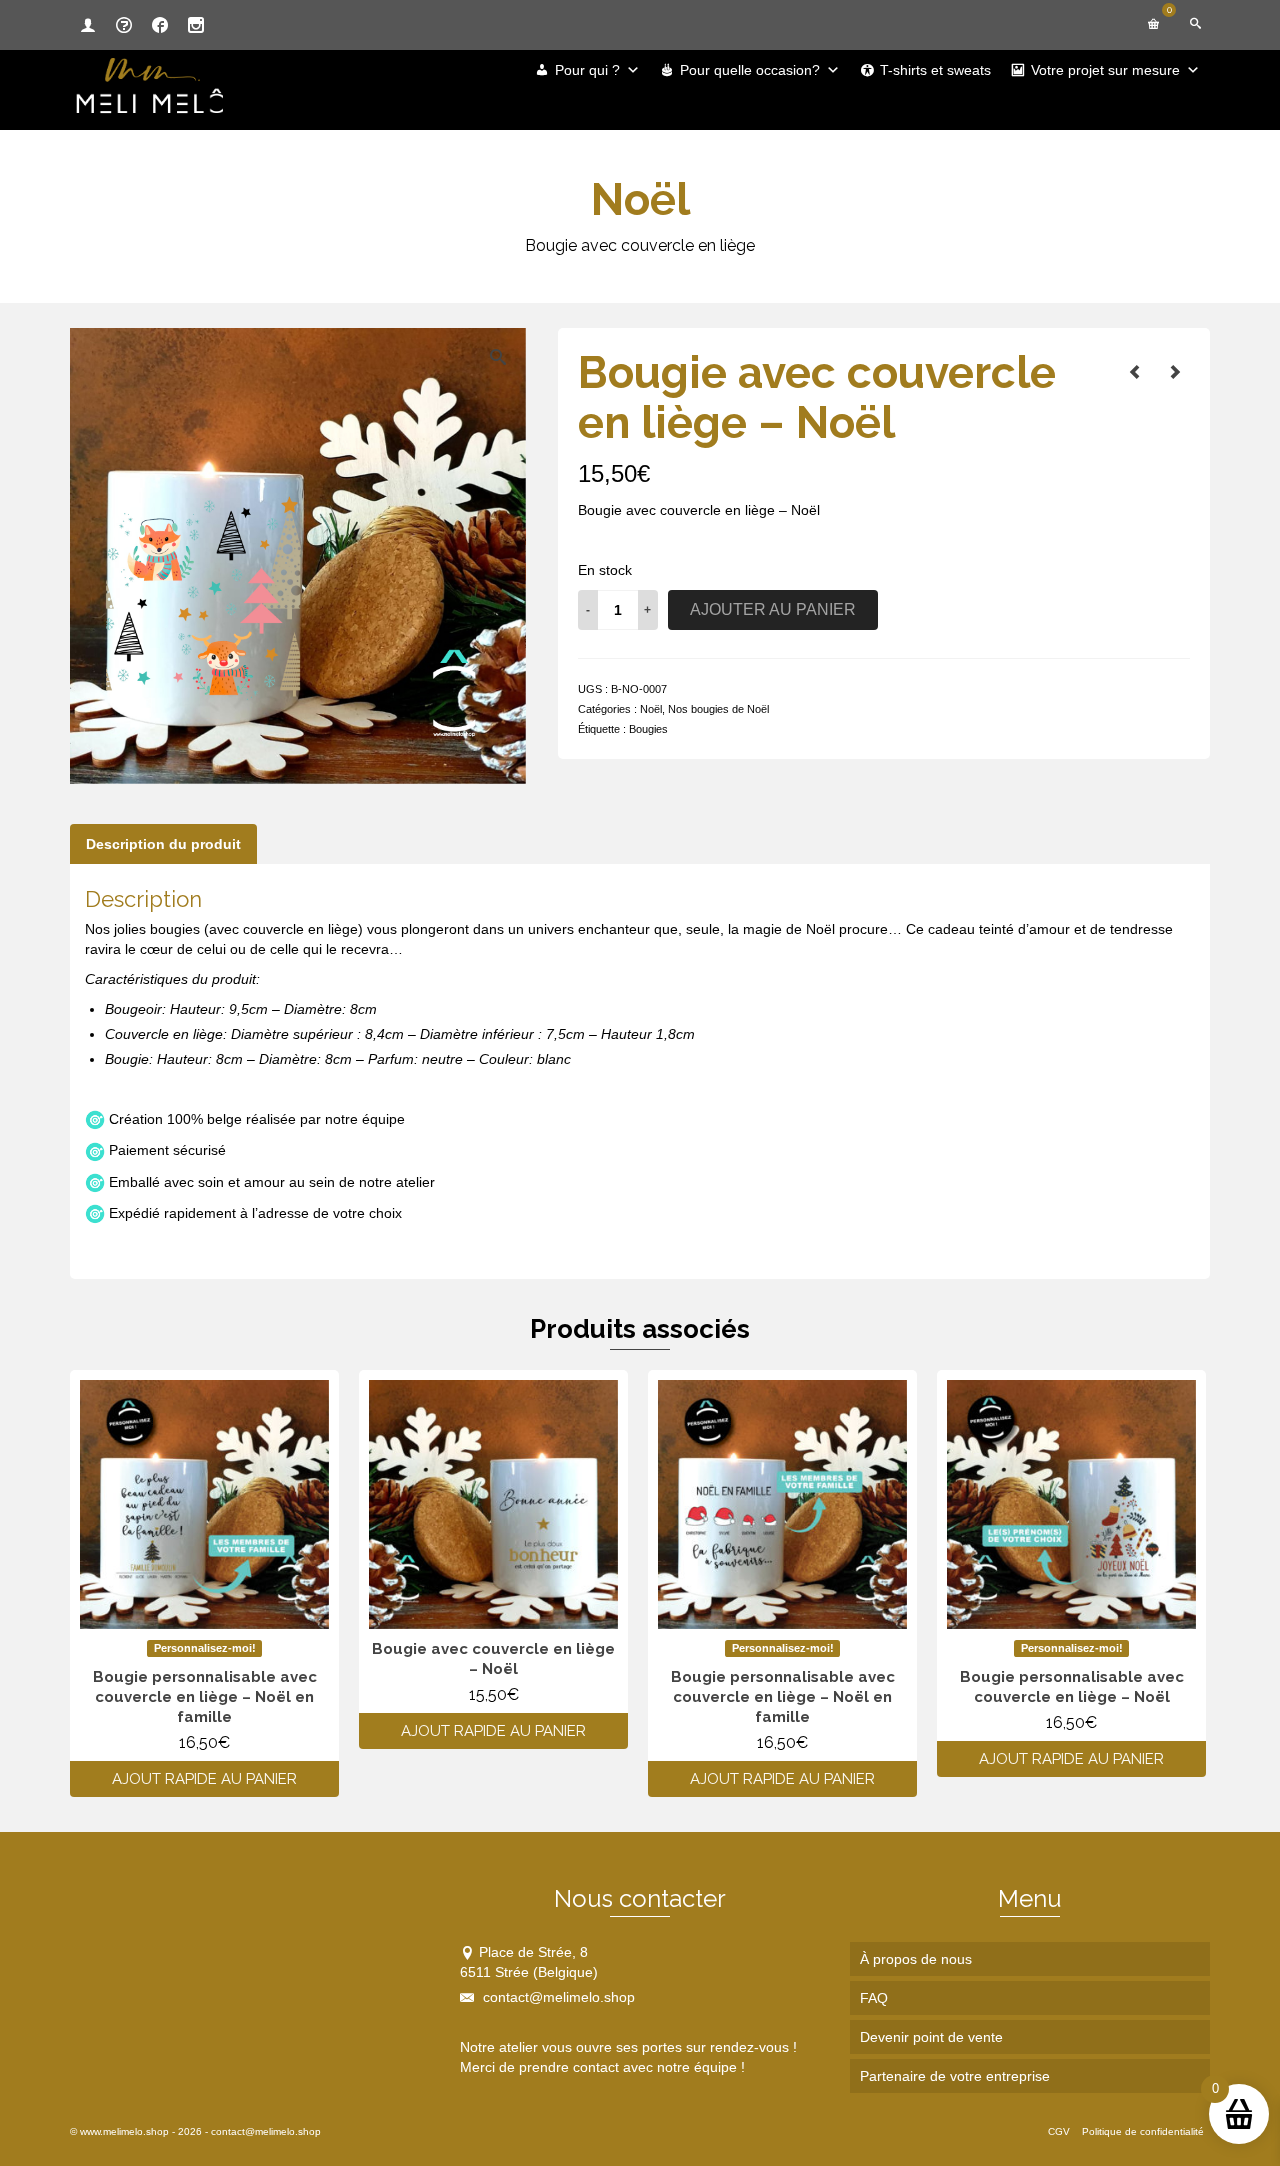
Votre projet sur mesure (1105, 70)
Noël (651, 709)
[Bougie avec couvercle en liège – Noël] (1135, 372)
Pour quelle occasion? (750, 70)
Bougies (648, 729)
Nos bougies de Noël (718, 709)
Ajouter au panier (773, 609)
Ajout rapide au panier (204, 1779)
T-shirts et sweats (935, 70)
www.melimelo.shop (124, 2131)
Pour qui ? (587, 70)
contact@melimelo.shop (557, 1997)
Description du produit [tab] (163, 844)
